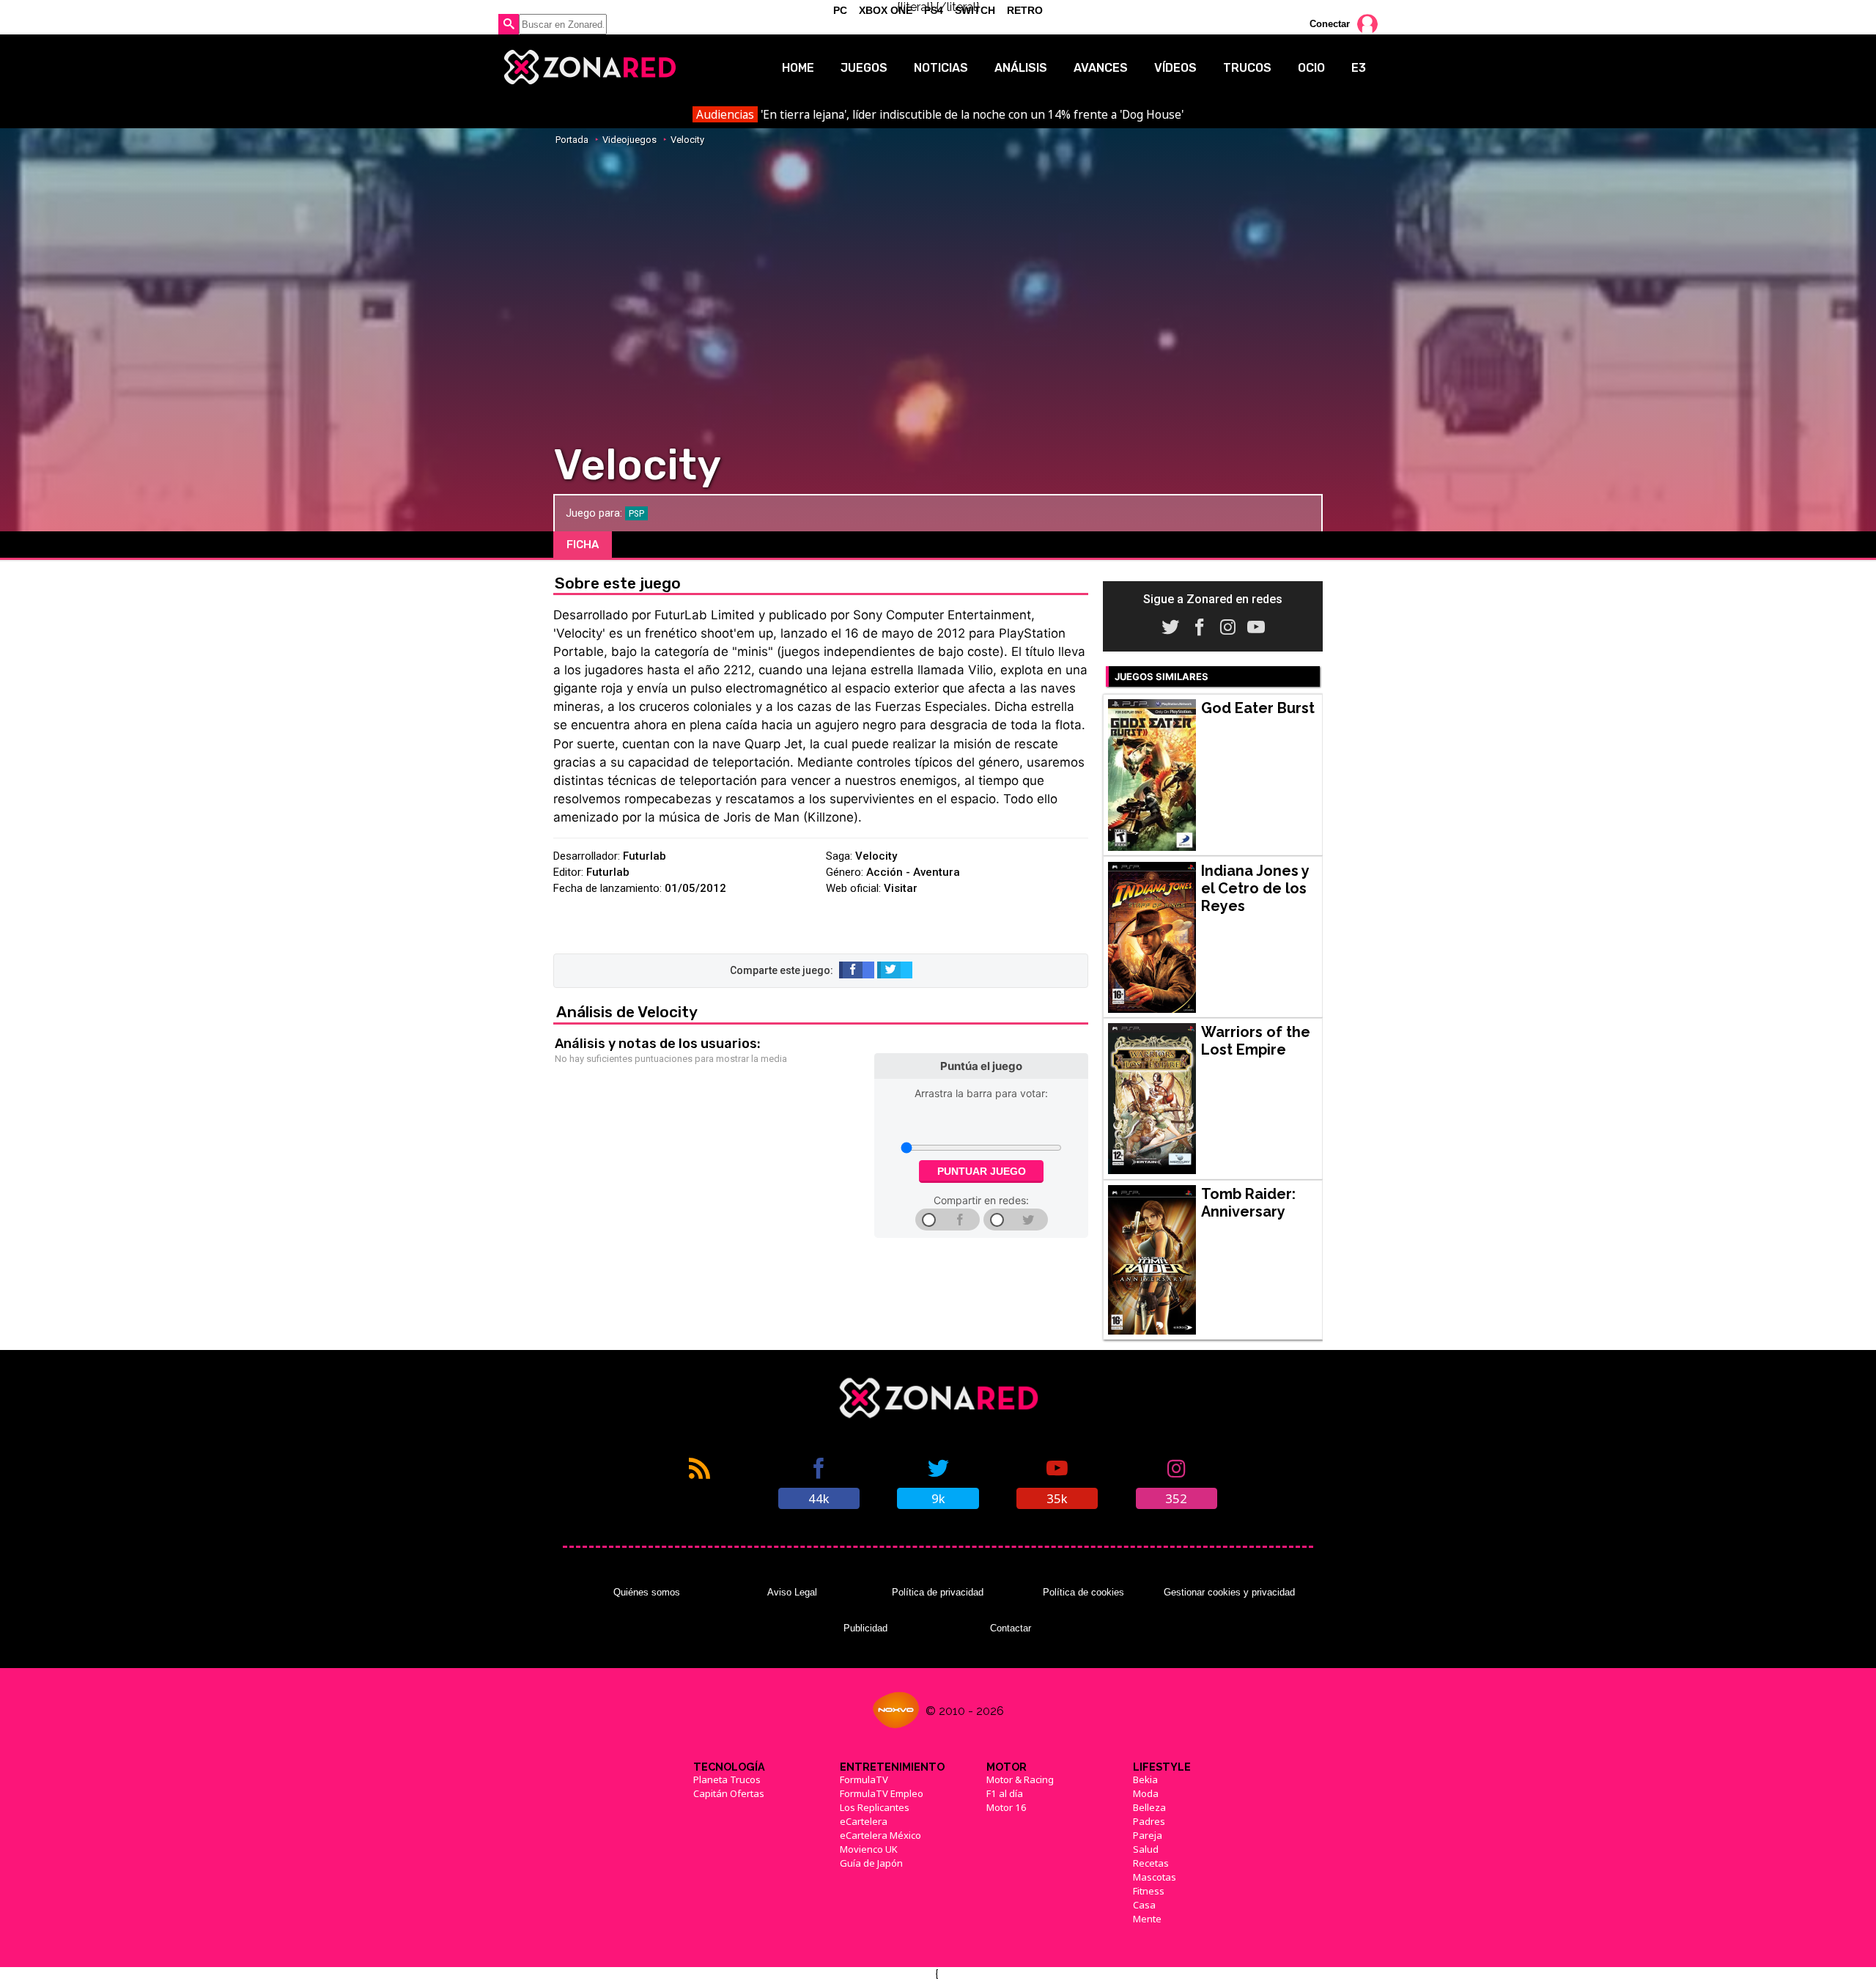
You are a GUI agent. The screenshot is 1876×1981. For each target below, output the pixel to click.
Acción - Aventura (913, 872)
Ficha (583, 545)
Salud (1146, 1849)
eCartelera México (880, 1835)
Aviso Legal (792, 1592)
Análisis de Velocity (627, 1012)
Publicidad (865, 1628)
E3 (1359, 68)
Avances (1101, 68)
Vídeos (1175, 68)
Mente (1147, 1919)
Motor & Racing (1020, 1779)
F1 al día (1005, 1793)
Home (798, 68)
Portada (572, 140)
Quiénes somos (647, 1592)
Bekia (1145, 1779)
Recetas (1151, 1863)
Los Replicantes (875, 1807)
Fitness (1149, 1891)
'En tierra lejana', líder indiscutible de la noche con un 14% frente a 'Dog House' (939, 114)
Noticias (941, 68)
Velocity (687, 140)
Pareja (1148, 1835)
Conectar (1330, 24)
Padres (1149, 1821)
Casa (1144, 1905)
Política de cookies (1083, 1592)
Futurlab (645, 856)
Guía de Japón (871, 1863)
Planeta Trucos (727, 1779)
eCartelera (864, 1821)
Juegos (864, 68)
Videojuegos (629, 140)
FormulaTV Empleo (882, 1793)
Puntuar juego (982, 1171)
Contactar (1011, 1628)
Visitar (901, 888)
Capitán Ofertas (729, 1793)
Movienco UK (869, 1849)
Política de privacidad (938, 1592)
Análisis (1021, 68)
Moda (1146, 1793)
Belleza (1149, 1807)
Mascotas (1155, 1877)
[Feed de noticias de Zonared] (699, 1482)
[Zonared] (589, 67)
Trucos (1247, 68)
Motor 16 (1007, 1807)
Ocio (1311, 68)
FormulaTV (864, 1779)
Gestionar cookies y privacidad (1229, 1592)
